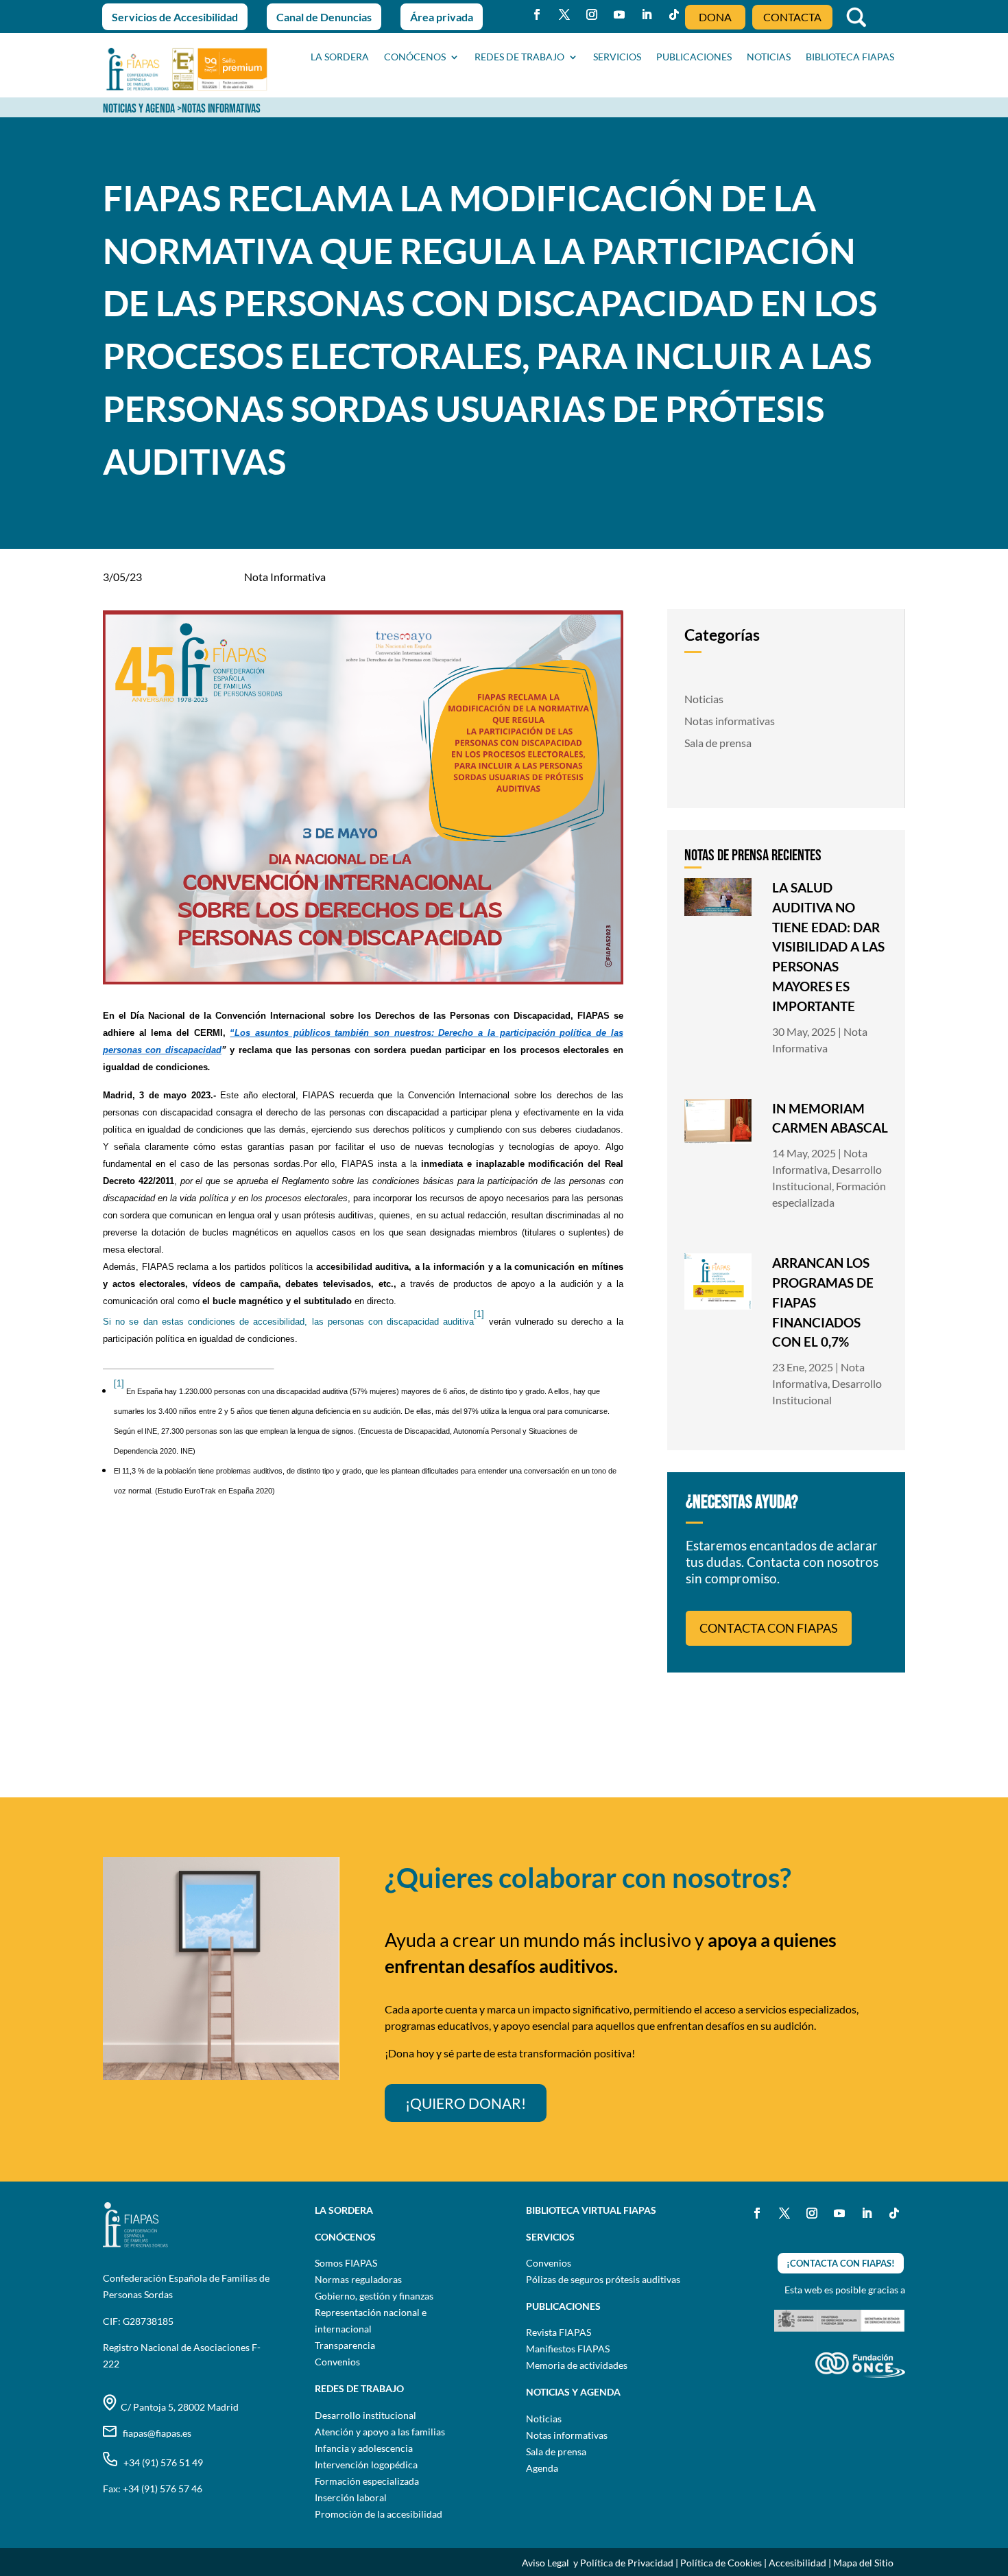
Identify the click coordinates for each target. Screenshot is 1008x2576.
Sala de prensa (718, 743)
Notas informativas (730, 721)
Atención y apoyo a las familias (380, 2432)
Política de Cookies (721, 2563)
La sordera (340, 57)
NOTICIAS (769, 57)
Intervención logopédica (366, 2465)
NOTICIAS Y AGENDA (139, 109)
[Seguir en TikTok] (674, 14)
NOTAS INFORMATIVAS (221, 109)
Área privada (442, 17)
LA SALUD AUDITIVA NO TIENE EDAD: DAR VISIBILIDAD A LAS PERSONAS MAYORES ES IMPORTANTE (828, 947)
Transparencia (345, 2345)
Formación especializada (367, 2481)
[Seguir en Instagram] (592, 14)
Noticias (704, 699)
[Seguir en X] (564, 14)
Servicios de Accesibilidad (175, 17)
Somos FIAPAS (346, 2263)
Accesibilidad (797, 2563)
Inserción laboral (351, 2497)
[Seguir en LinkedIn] (647, 14)
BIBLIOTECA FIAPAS (850, 57)
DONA (715, 17)
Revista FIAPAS (559, 2332)
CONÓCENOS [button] (415, 57)
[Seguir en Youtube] (619, 14)
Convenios (337, 2362)
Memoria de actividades (577, 2365)
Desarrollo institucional (365, 2415)
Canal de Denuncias (324, 17)
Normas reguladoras (358, 2279)
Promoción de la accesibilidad (379, 2514)
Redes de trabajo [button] (519, 57)
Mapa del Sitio (863, 2563)
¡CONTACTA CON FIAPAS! (841, 2263)
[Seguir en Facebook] (537, 14)
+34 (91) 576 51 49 (160, 2462)
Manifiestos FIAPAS (568, 2349)
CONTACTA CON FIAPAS (769, 1628)
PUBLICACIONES (694, 57)
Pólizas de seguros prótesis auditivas (603, 2279)
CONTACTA (792, 17)
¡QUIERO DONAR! (466, 2103)
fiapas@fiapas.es (154, 2433)
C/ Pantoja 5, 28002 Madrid (178, 2407)
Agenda (542, 2468)
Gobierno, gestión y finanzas (374, 2296)
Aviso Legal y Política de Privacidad (598, 2563)
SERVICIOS (617, 57)
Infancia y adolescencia (364, 2448)
